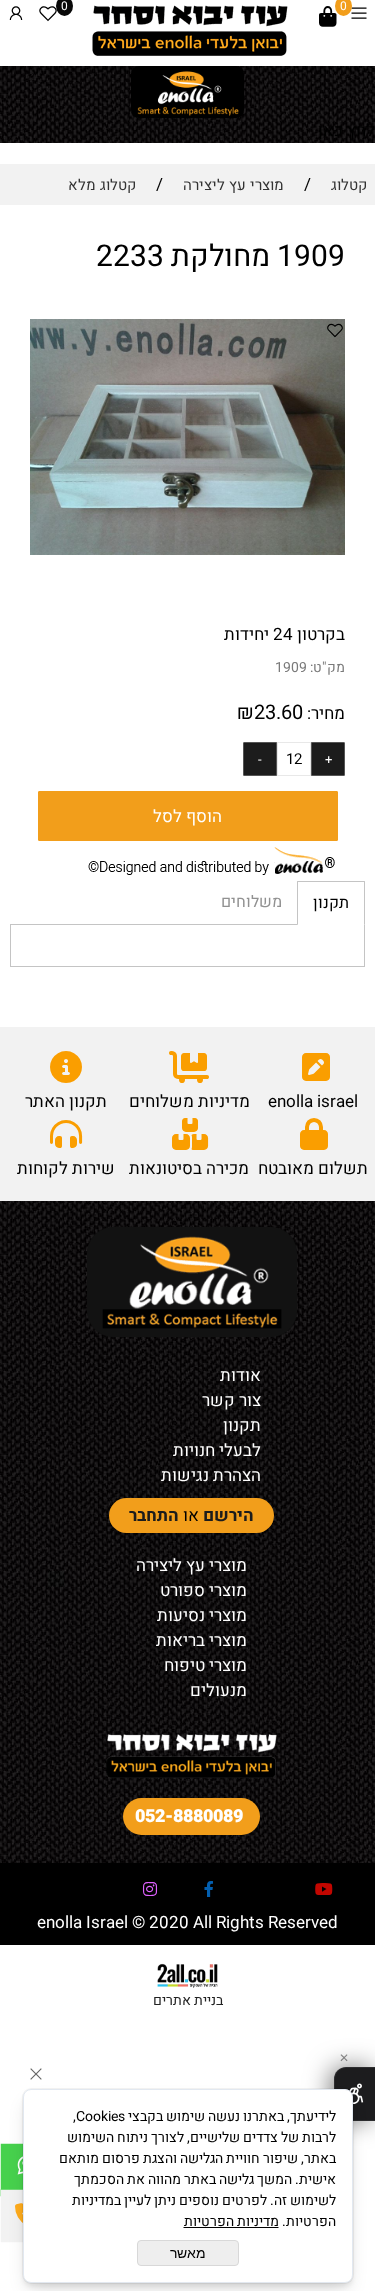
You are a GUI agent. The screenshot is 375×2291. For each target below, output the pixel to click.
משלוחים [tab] (251, 902)
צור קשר (231, 1400)
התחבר (154, 1515)
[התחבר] (16, 17)
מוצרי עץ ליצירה (191, 1565)
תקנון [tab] (331, 903)
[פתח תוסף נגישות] (354, 2094)
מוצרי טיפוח (205, 1665)
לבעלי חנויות (217, 1450)
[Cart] (328, 17)
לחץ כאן (346, 130)
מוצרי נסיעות (202, 1615)
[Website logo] (189, 29)
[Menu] (359, 17)
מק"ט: (327, 667)
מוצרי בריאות (201, 1640)
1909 (291, 667)
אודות (240, 1375)
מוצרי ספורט (203, 1590)
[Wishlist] (48, 17)
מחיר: (324, 713)
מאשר (188, 2253)
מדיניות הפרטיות (231, 2221)
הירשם (228, 1515)
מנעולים (218, 1690)
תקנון (242, 1425)
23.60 (278, 712)
